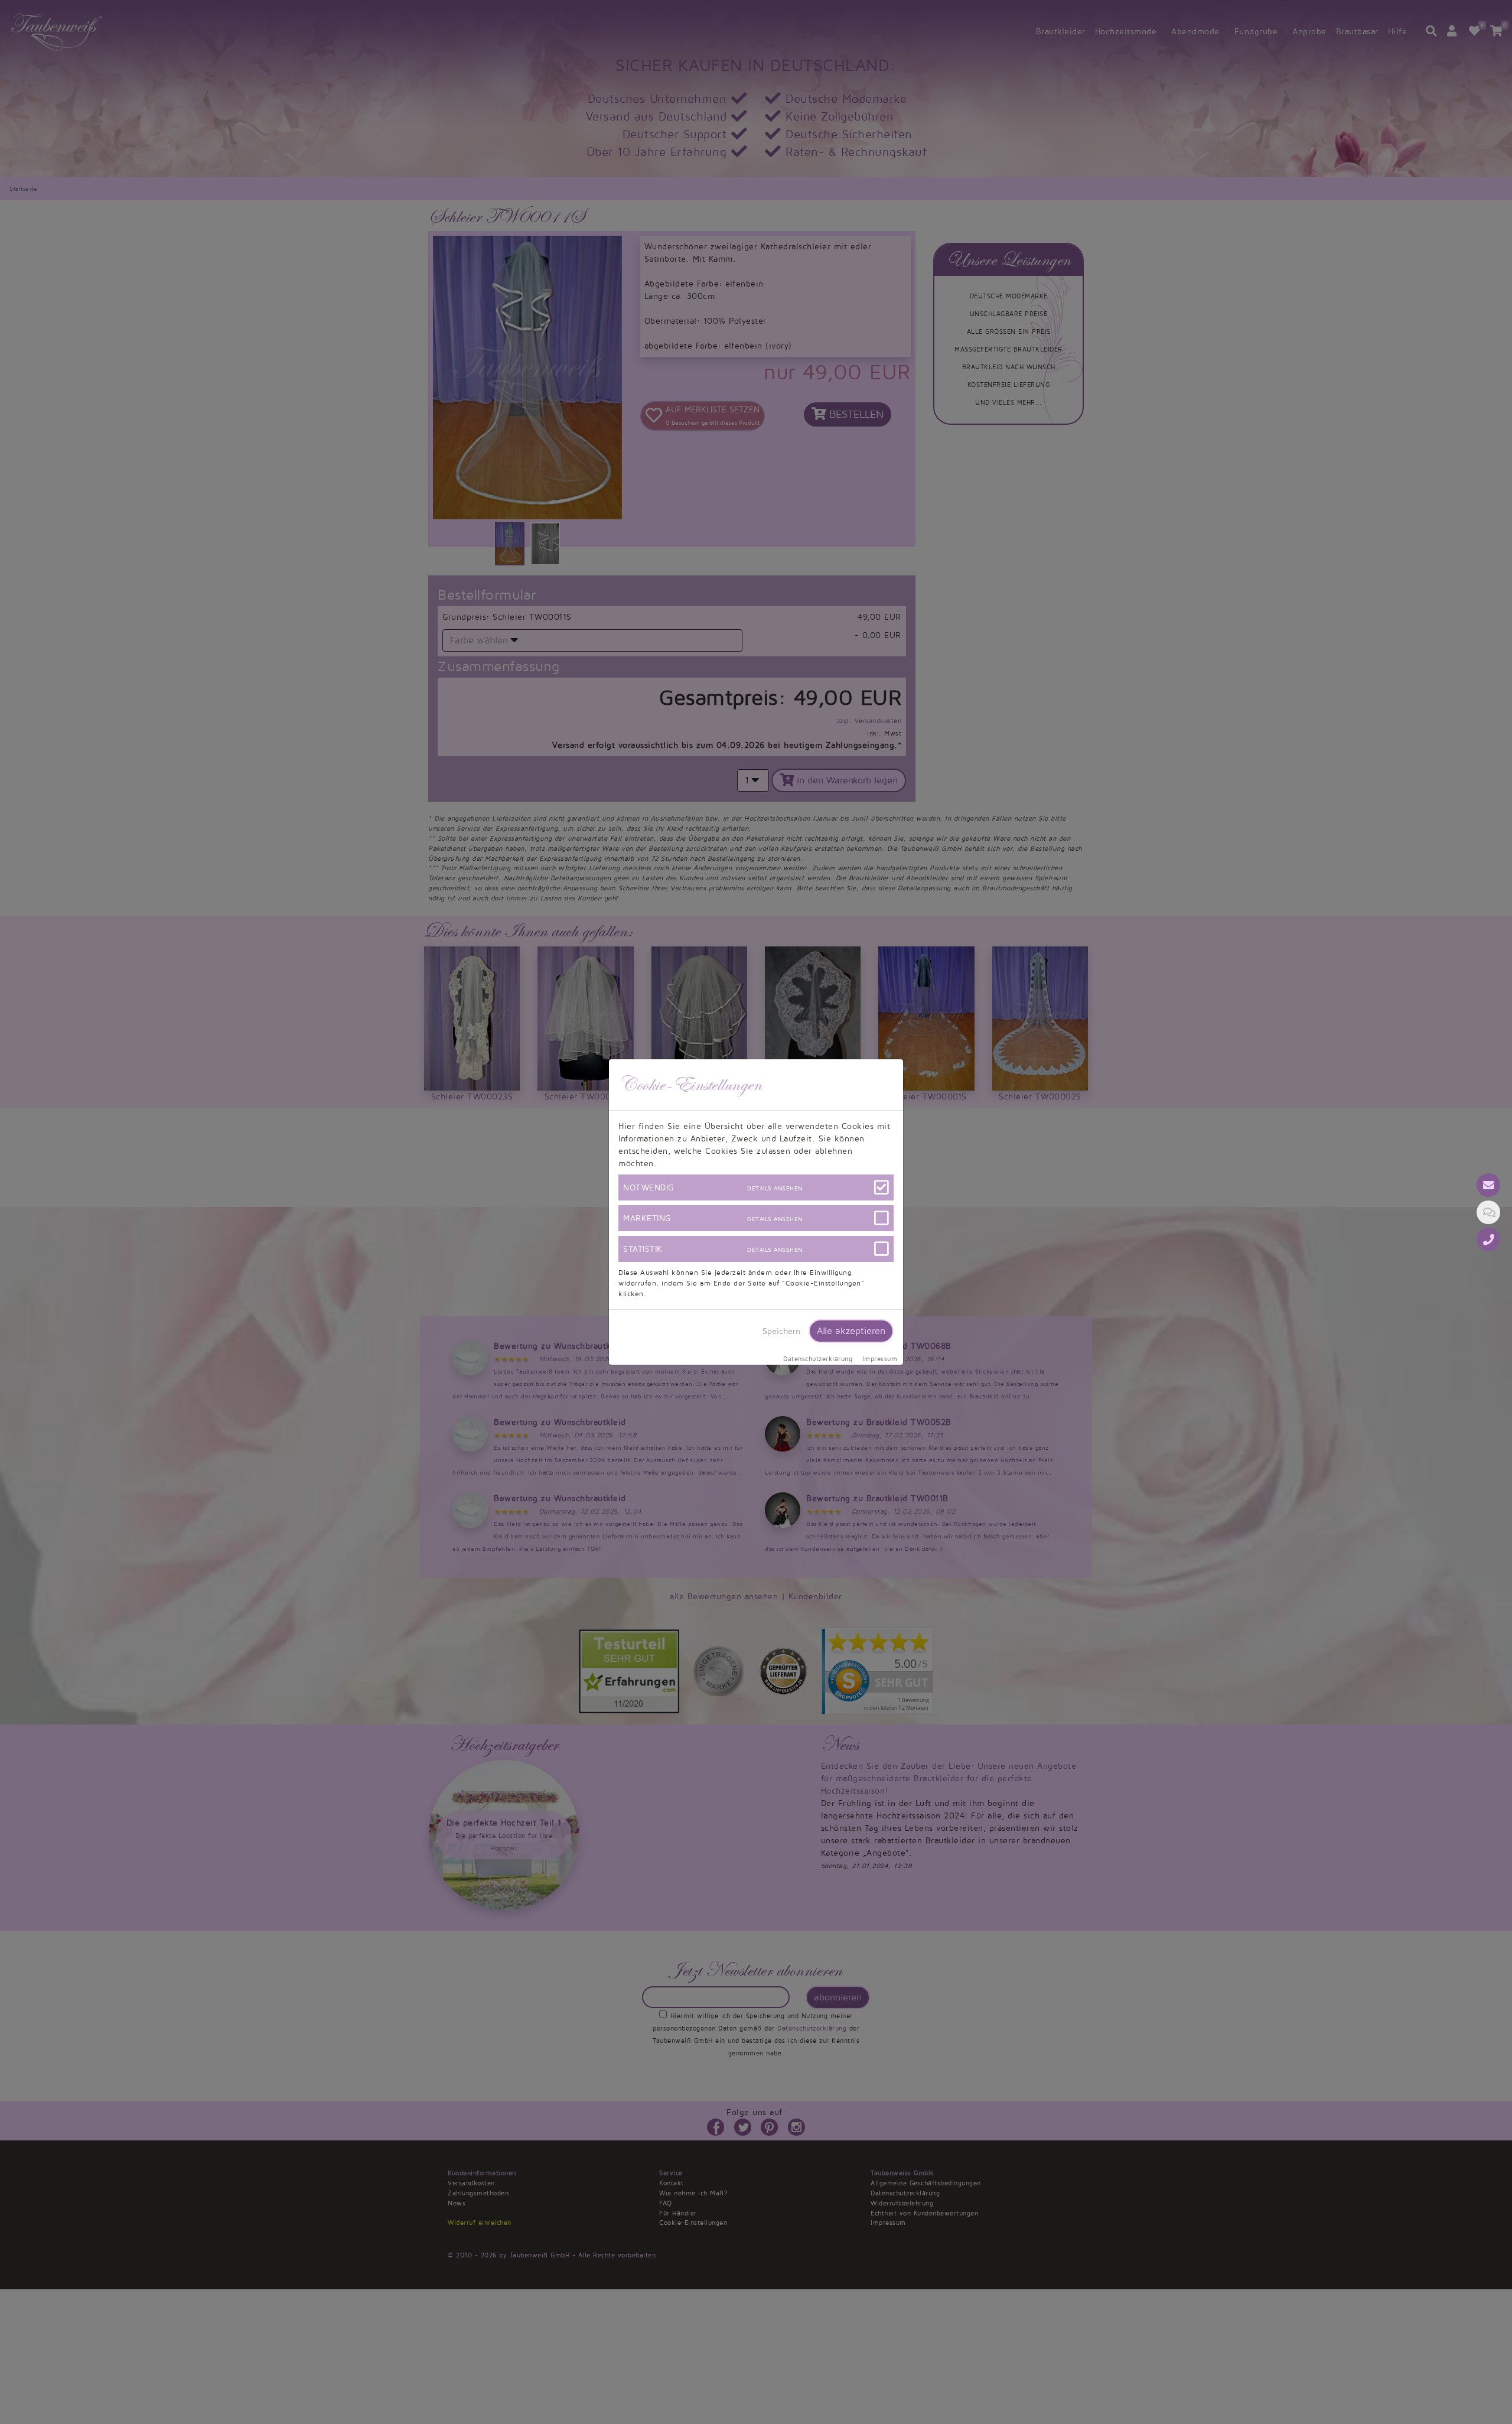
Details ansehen (775, 1188)
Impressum (880, 1359)
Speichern (781, 1331)
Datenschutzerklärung (818, 1359)
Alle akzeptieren (851, 1331)
